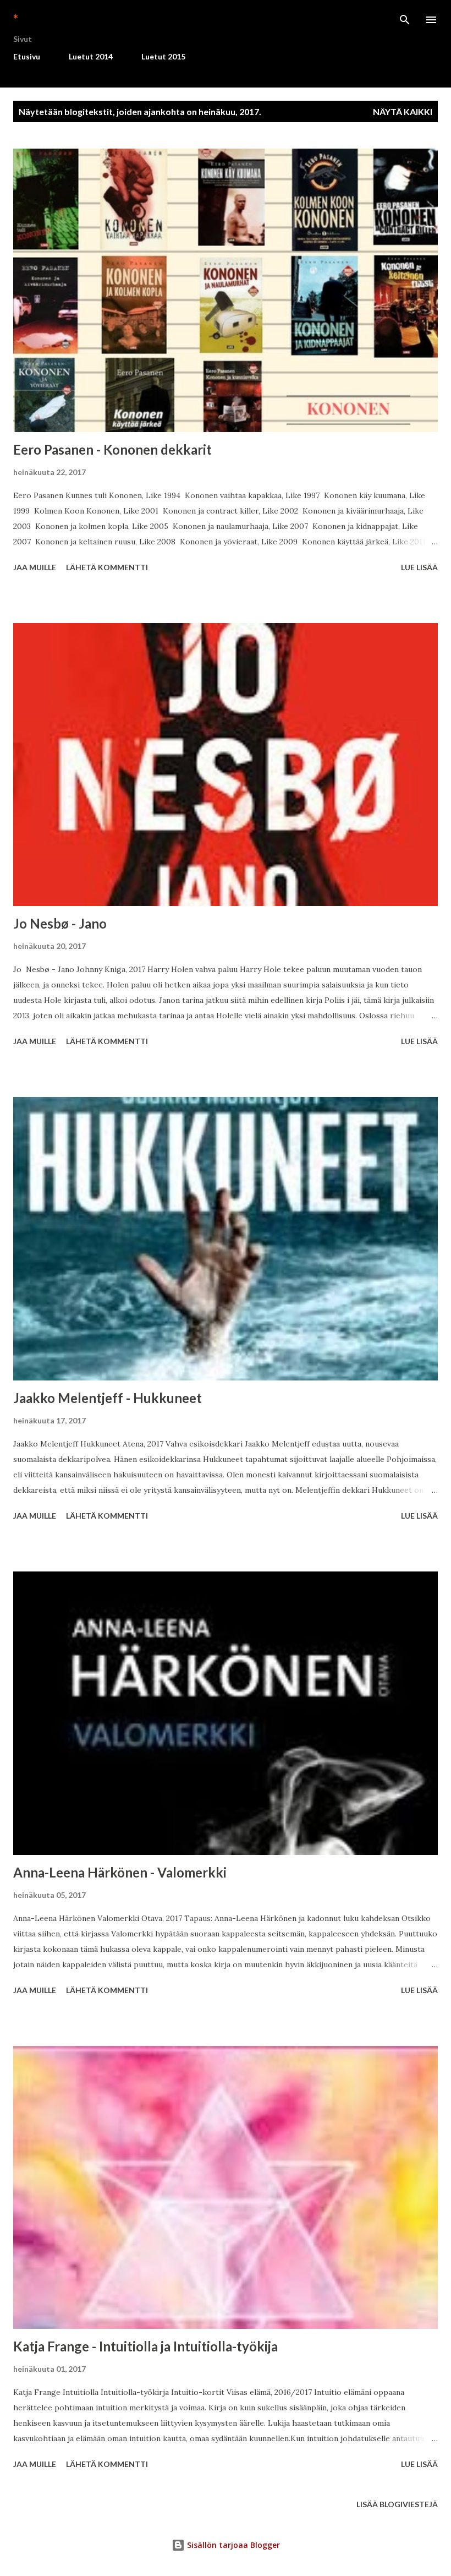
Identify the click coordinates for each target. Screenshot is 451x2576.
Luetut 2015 (163, 56)
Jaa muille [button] (35, 567)
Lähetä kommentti (107, 567)
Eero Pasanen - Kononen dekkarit (112, 449)
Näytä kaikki (403, 111)
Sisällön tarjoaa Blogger (232, 2545)
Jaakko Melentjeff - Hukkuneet (108, 1398)
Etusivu (27, 56)
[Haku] (405, 20)
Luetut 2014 (91, 56)
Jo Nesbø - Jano (60, 923)
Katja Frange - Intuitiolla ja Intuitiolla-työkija (145, 2346)
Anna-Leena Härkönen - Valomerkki (120, 1872)
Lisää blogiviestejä (397, 2504)
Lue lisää (419, 567)
